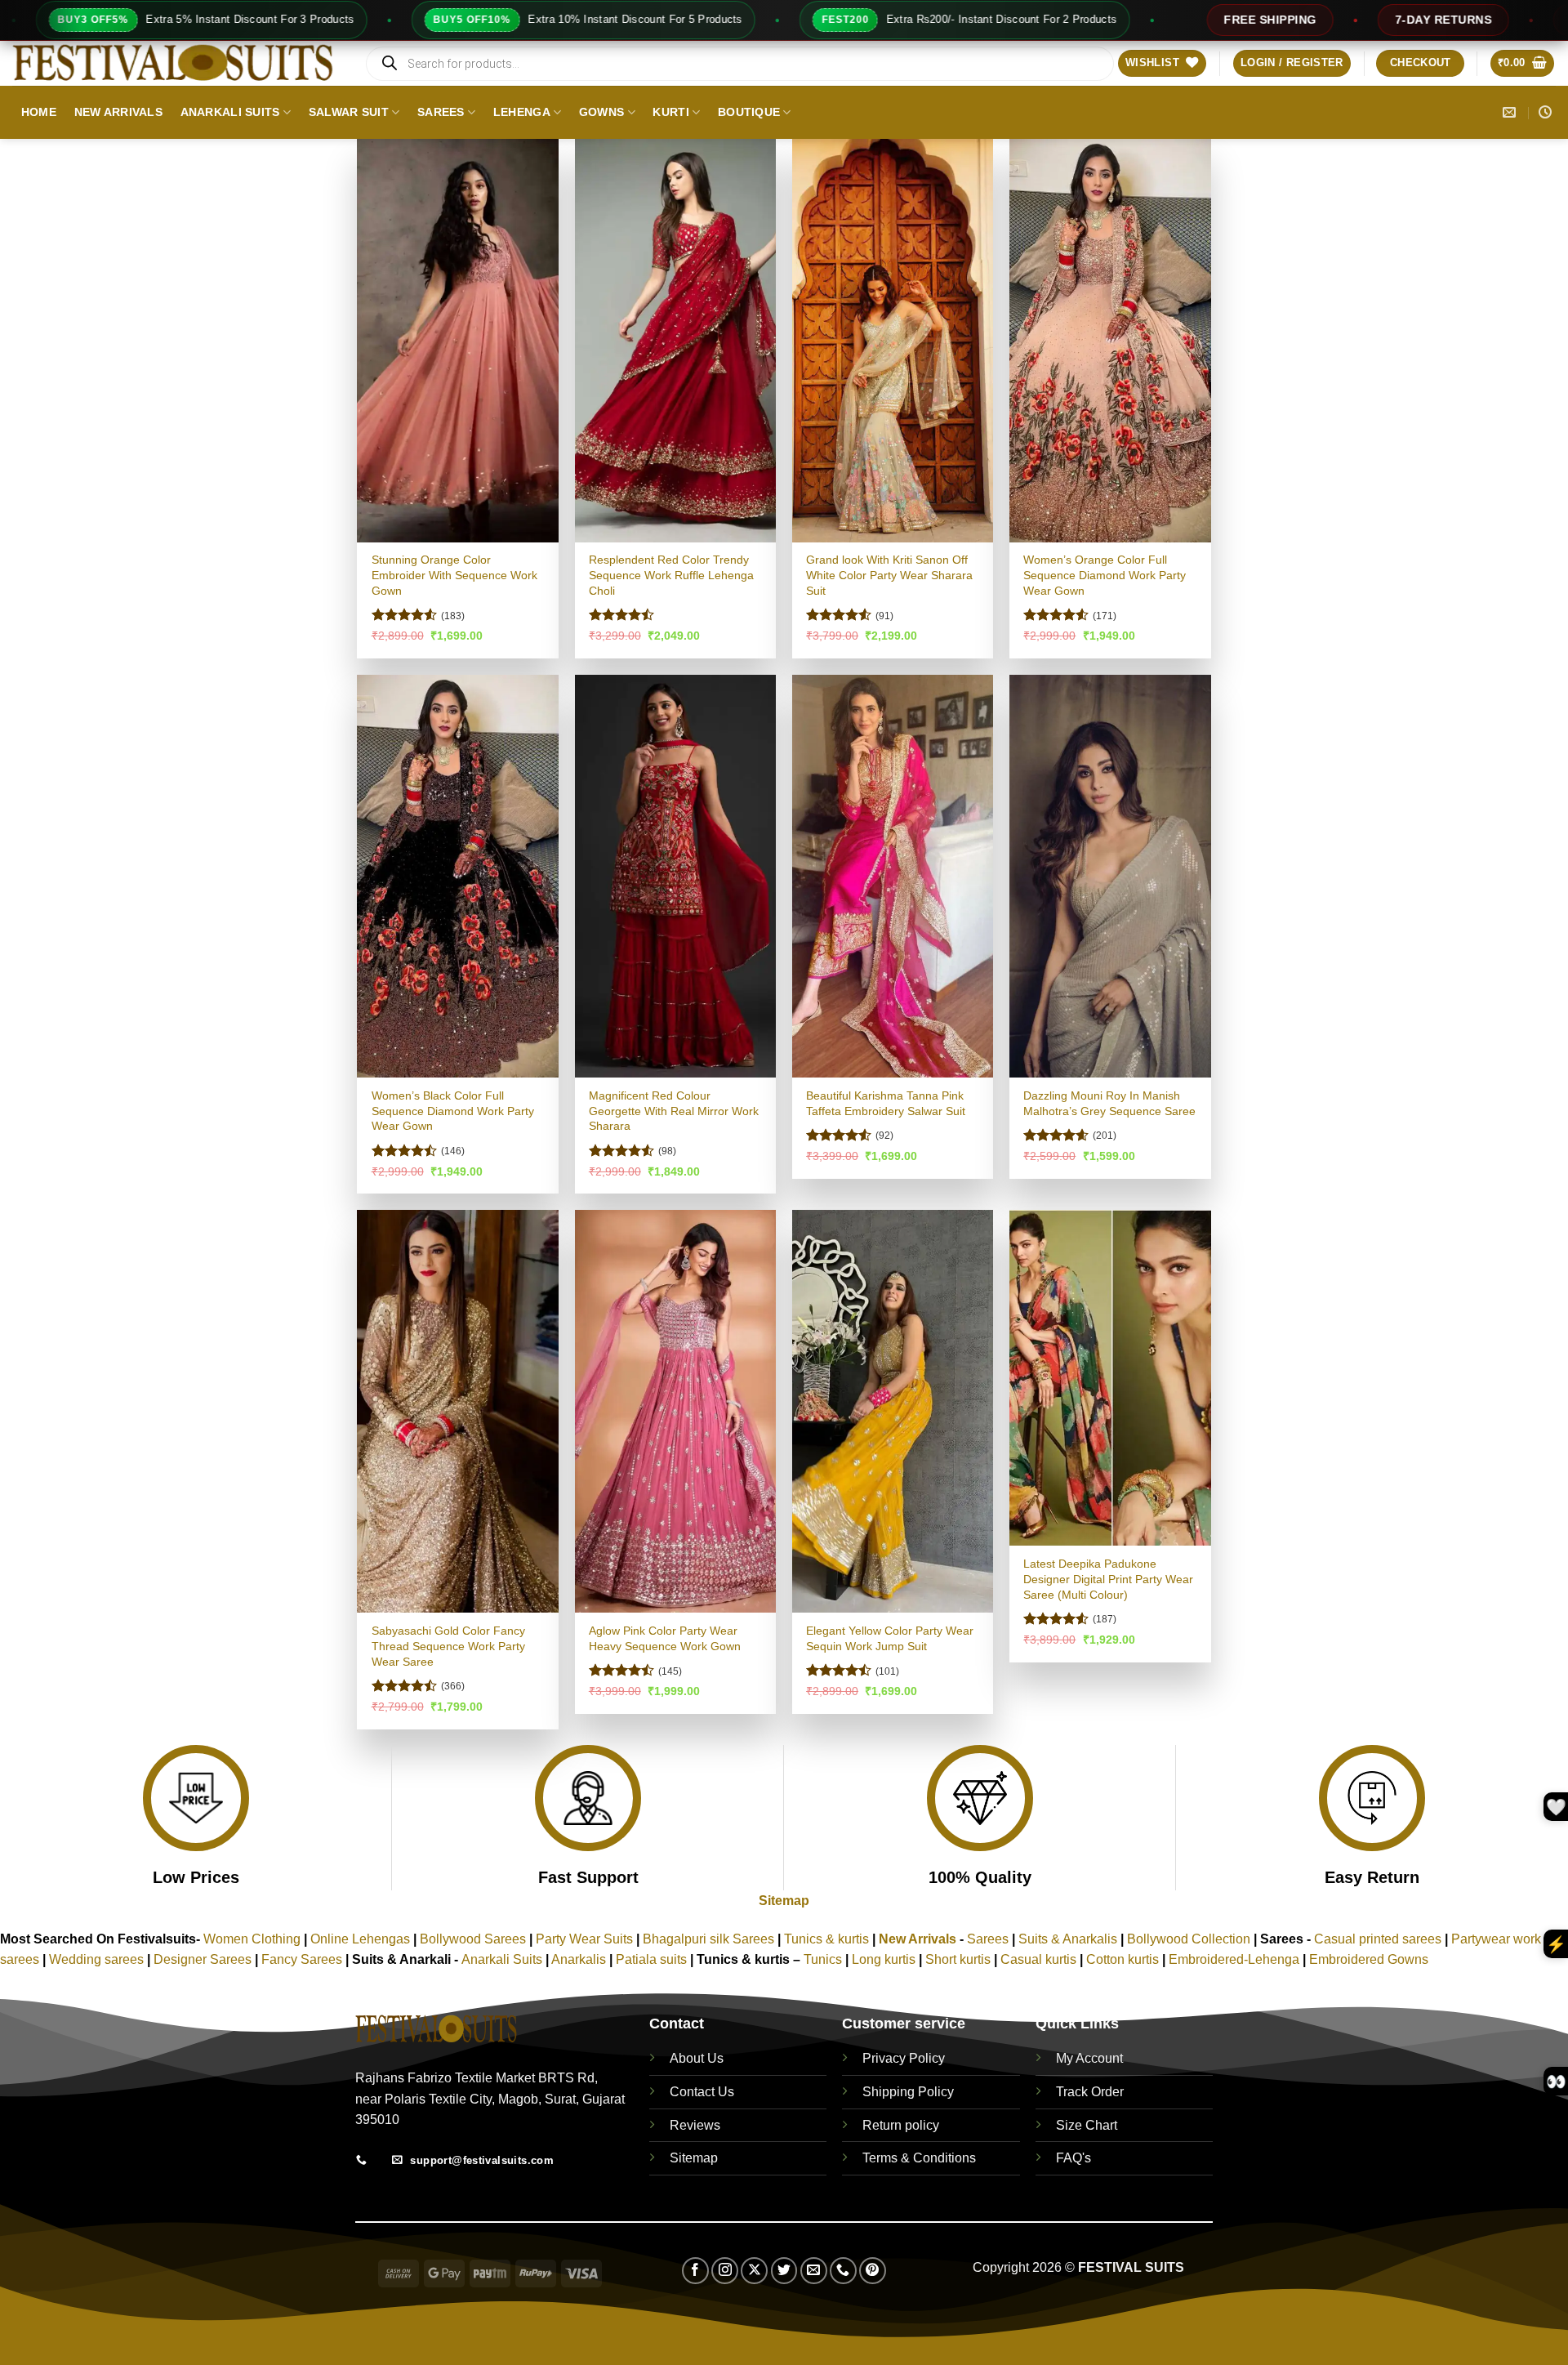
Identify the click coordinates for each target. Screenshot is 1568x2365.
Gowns (601, 112)
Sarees (441, 112)
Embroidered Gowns (1369, 1959)
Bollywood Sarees (473, 1939)
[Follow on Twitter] (784, 2271)
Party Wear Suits (584, 1939)
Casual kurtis (1040, 1959)
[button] (1292, 63)
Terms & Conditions (919, 2158)
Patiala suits (653, 1959)
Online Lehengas (360, 1939)
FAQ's (1074, 2158)
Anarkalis (580, 1959)
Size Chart (1087, 2125)
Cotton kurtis (1124, 1959)
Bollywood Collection (1189, 1939)
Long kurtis (885, 1959)
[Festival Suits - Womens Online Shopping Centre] (176, 63)
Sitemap (784, 1901)
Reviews (695, 2125)
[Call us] (843, 2271)
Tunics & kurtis (826, 1939)
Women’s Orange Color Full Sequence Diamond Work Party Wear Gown (1105, 575)
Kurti (670, 112)
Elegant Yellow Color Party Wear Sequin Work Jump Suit (890, 1638)
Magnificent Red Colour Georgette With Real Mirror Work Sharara (674, 1111)
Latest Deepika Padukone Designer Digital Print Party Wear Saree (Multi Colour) (1108, 1579)
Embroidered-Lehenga (1234, 1959)
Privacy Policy (904, 2058)
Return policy (901, 2125)
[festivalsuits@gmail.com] (1511, 112)
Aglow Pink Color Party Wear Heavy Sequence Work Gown (665, 1638)
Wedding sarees (96, 1959)
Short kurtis (960, 1959)
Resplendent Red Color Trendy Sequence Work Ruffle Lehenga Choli (671, 575)
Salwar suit (349, 112)
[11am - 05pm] (1547, 112)
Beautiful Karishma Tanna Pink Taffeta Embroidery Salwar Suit (886, 1103)
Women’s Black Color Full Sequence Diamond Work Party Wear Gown (453, 1111)
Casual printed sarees (1378, 1939)
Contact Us (702, 2092)
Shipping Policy (908, 2092)
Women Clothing (252, 1939)
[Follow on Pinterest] (873, 2271)
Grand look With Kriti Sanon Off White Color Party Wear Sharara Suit (889, 575)
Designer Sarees (203, 1959)
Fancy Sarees (302, 1959)
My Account (1089, 2058)
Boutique (749, 112)
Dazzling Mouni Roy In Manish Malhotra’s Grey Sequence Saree (1109, 1103)
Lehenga (522, 112)
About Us (697, 2058)
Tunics (824, 1959)
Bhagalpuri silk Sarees (708, 1939)
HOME (39, 112)
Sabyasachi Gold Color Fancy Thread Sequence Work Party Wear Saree (448, 1646)
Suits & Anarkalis (1068, 1939)
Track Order (1090, 2092)
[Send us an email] (814, 2271)
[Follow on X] (754, 2271)
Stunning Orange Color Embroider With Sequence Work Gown (454, 575)
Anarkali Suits (230, 112)
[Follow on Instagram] (725, 2271)
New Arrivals (118, 112)
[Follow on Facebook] (695, 2271)
